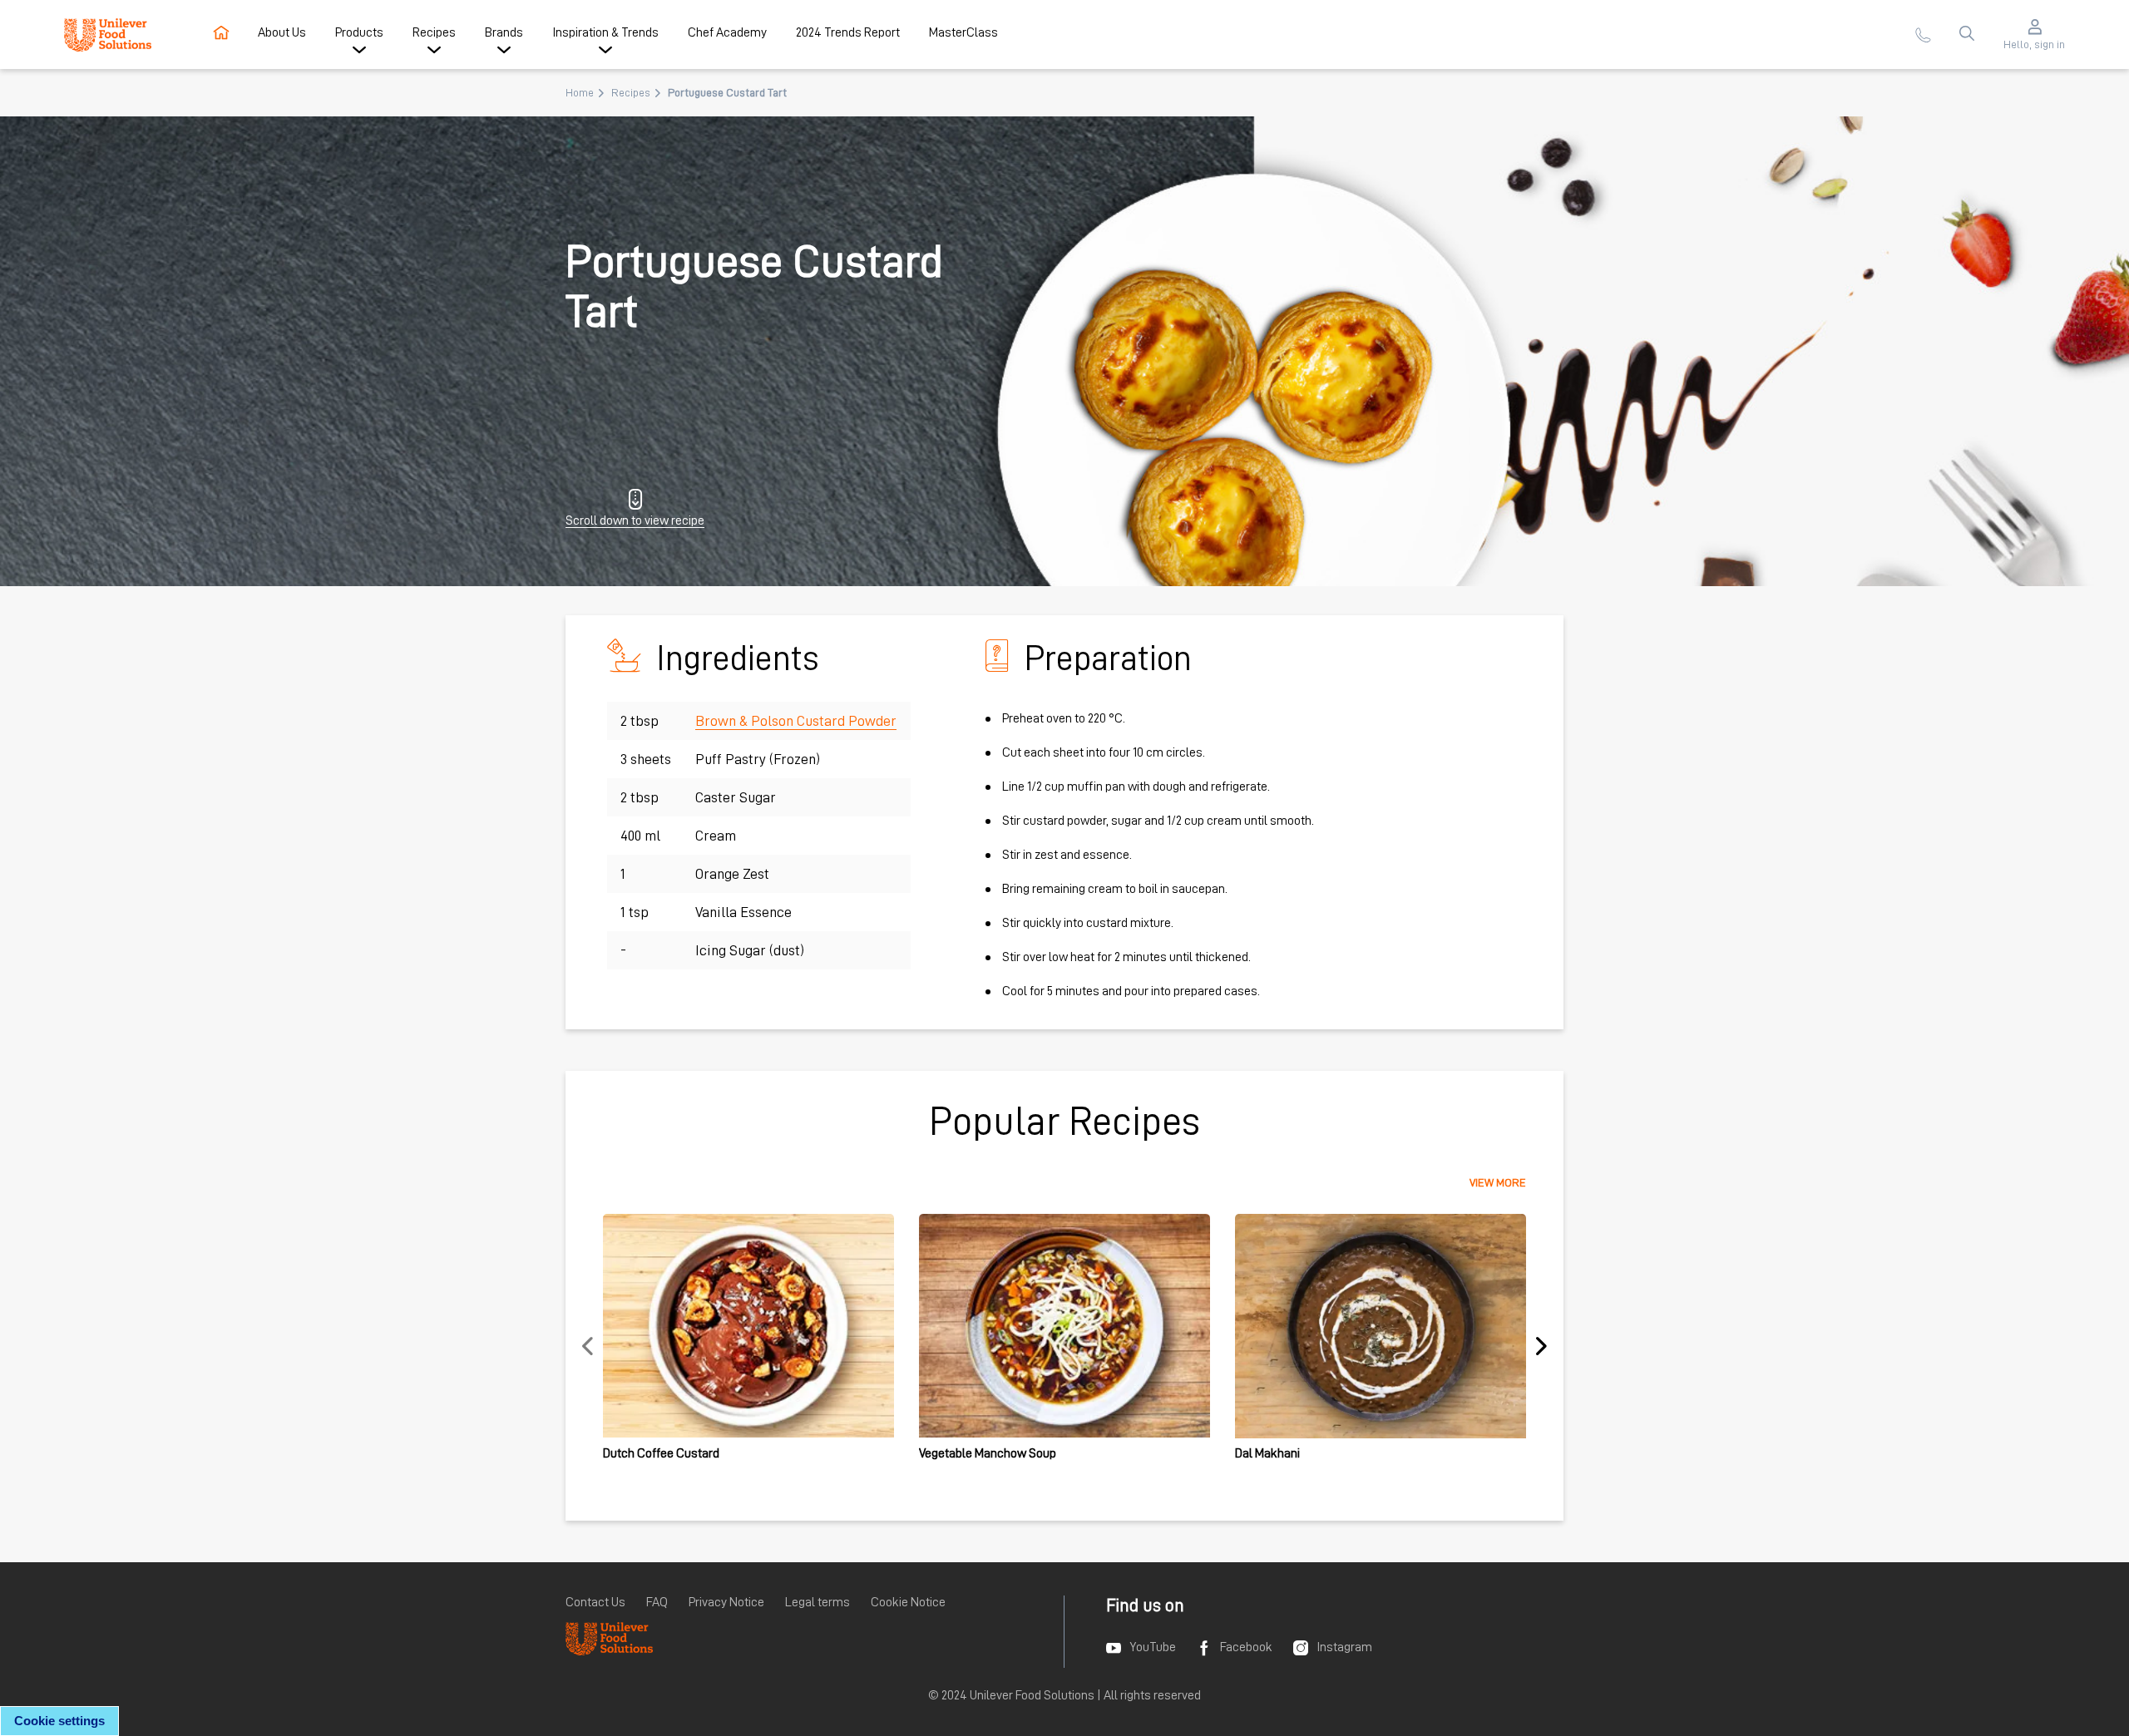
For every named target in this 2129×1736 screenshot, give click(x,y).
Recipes (631, 92)
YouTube (1153, 1647)
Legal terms (818, 1602)
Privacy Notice (726, 1602)
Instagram (1344, 1647)
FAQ (657, 1602)
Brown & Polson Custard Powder (796, 721)
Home (580, 92)
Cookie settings (59, 1721)
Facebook (1246, 1647)
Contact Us (595, 1602)
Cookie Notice (908, 1602)
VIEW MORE (1498, 1182)
